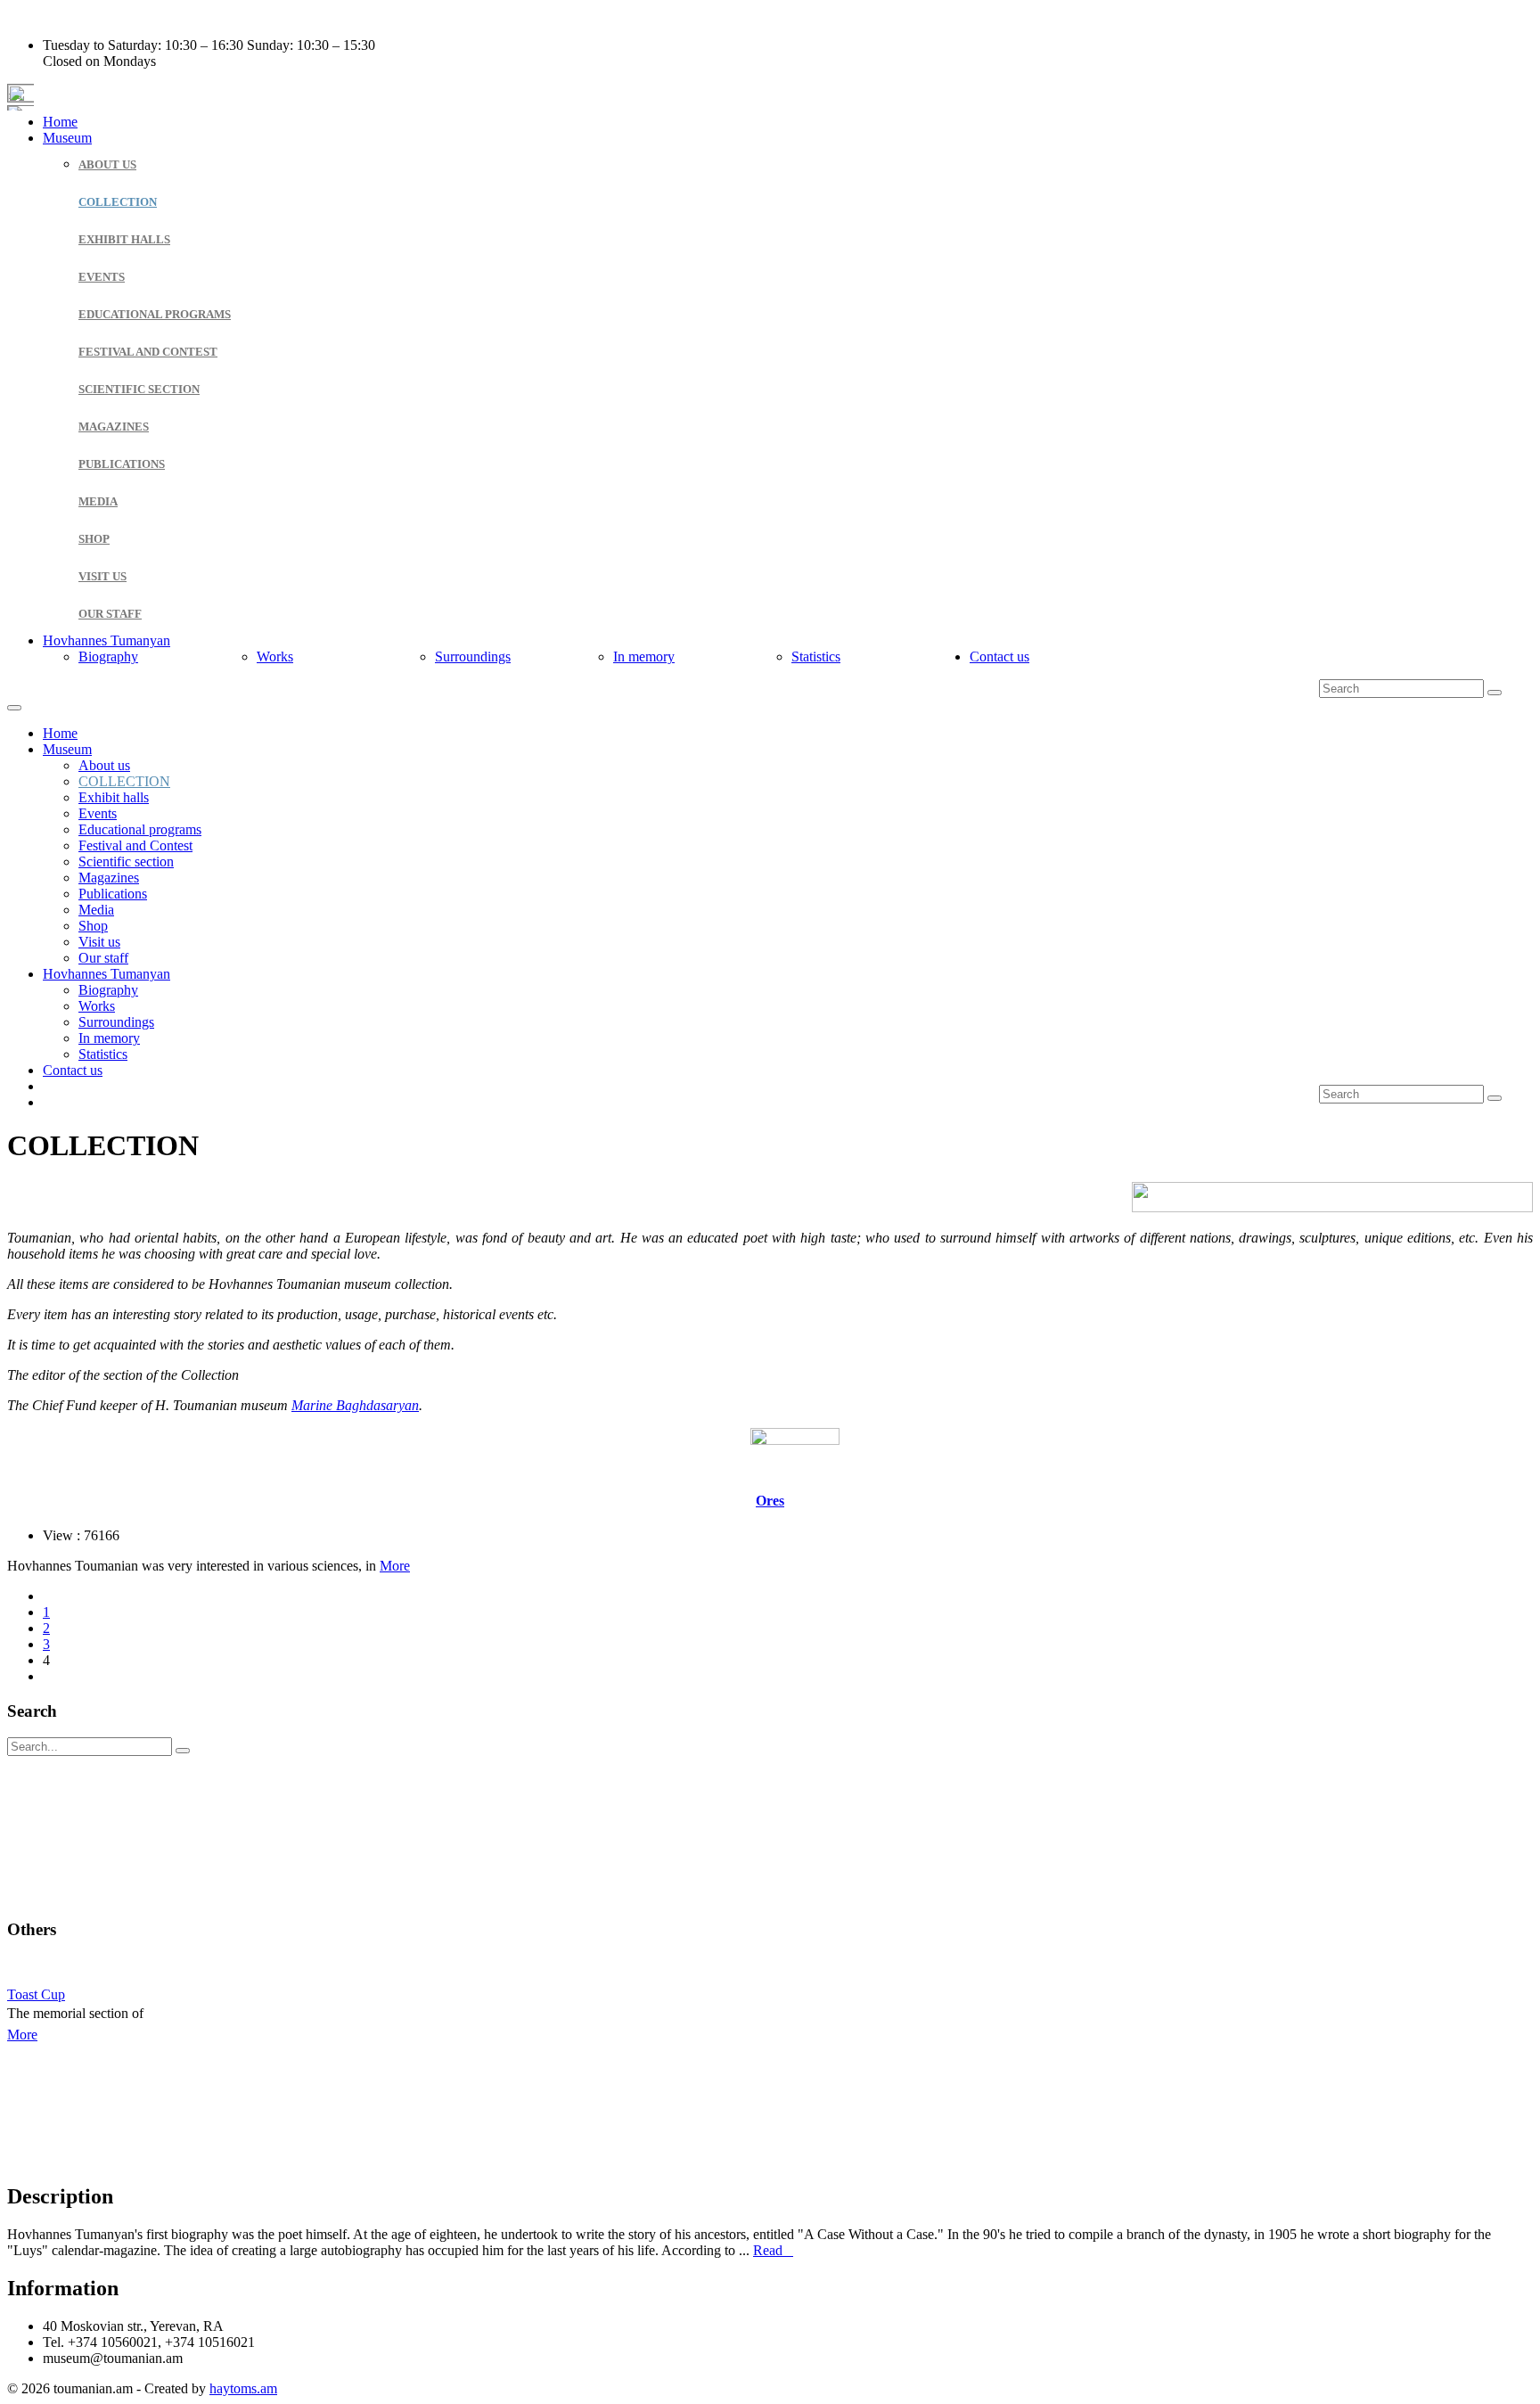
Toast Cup (36, 1994)
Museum (67, 138)
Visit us (102, 576)
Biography (108, 656)
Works (275, 656)
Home (60, 122)
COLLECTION (118, 202)
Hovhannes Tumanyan (106, 640)
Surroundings (473, 656)
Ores (770, 1501)
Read (773, 2250)
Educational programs (155, 314)
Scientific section (139, 389)
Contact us (999, 656)
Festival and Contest (148, 352)
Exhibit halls (124, 239)
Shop (94, 539)
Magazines (114, 427)
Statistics (816, 656)
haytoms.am (243, 2388)
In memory (644, 656)
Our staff (110, 614)
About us (107, 164)
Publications (122, 464)
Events (102, 277)
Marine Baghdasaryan (355, 1405)
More (395, 1566)
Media (98, 501)
